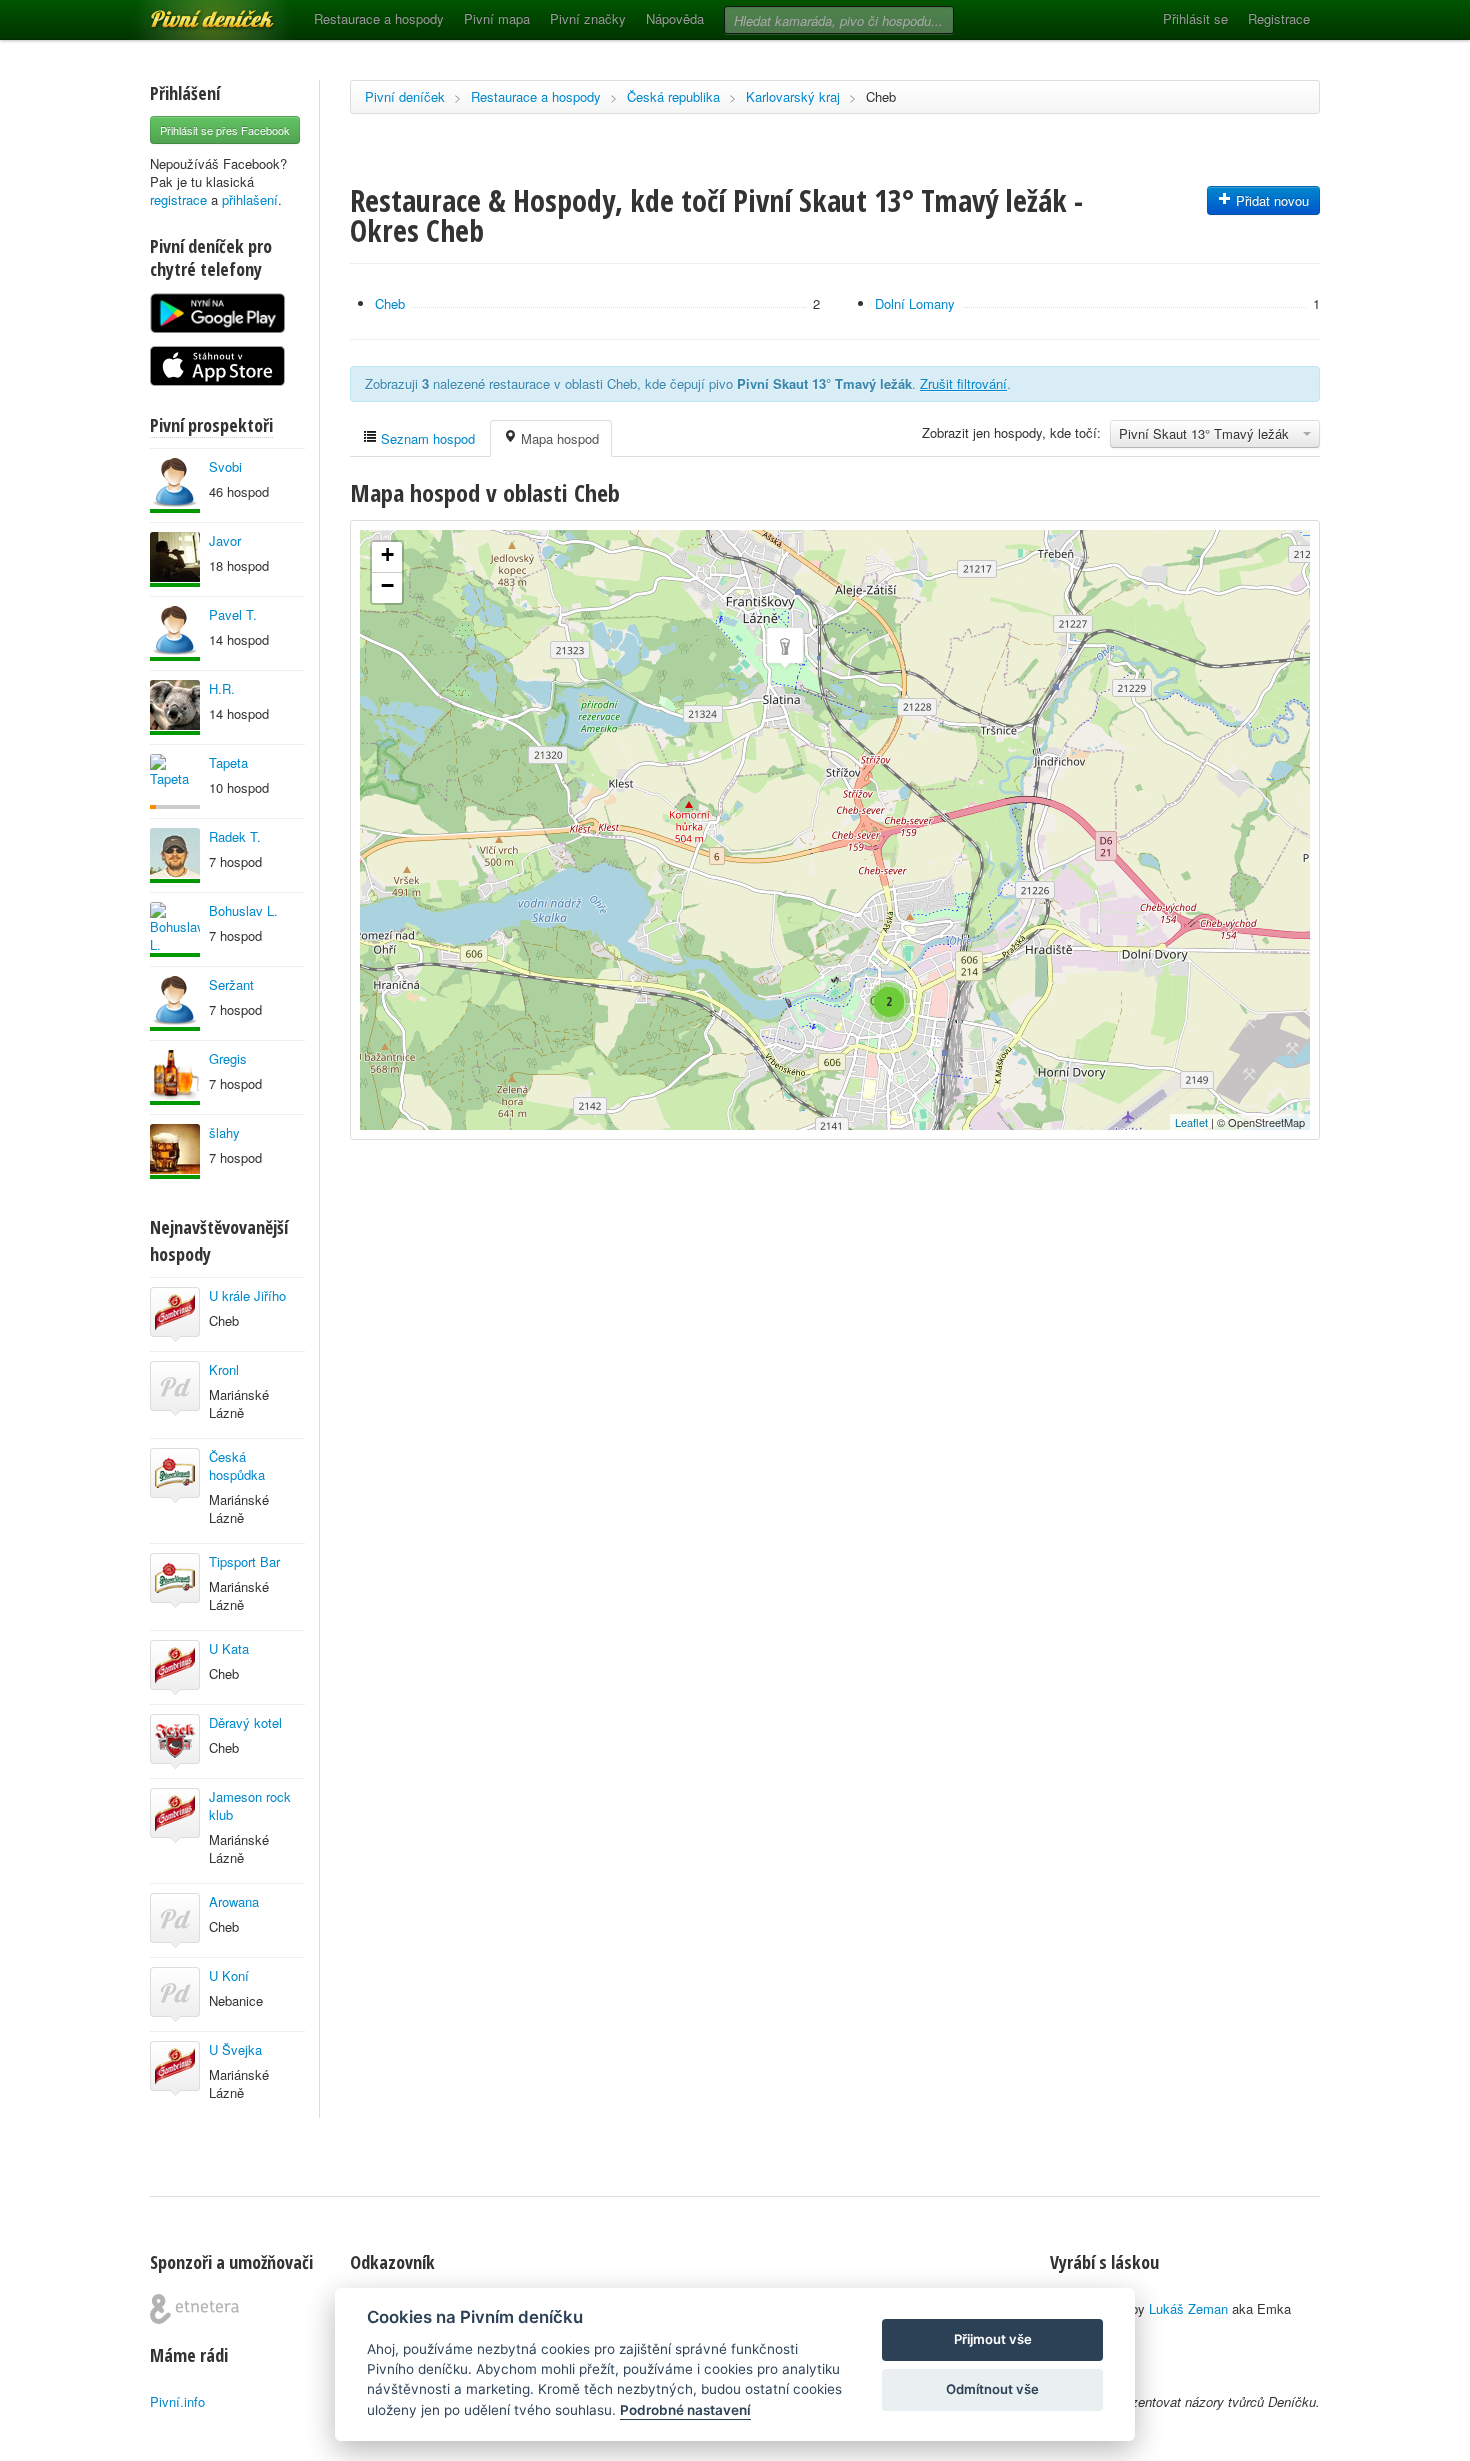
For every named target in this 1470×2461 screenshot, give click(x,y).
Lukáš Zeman (1188, 2308)
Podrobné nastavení (685, 2410)
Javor (225, 540)
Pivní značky (588, 18)
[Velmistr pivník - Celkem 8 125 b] (175, 485)
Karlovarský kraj (793, 96)
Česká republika (673, 96)
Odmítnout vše (992, 2389)
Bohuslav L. (243, 910)
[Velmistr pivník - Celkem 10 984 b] (175, 707)
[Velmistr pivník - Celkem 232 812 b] (175, 1077)
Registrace (1279, 18)
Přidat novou (1270, 200)
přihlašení (250, 199)
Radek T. (235, 836)
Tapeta (228, 762)
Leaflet (1191, 1122)
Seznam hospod (426, 438)
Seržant (231, 984)
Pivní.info (177, 2401)
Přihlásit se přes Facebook (225, 130)
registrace (178, 199)
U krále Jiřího (247, 1295)
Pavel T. (233, 614)
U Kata (229, 1648)
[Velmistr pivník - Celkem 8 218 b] (175, 1151)
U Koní (229, 1975)
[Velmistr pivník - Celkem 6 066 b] (175, 633)
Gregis (228, 1058)
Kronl (224, 1369)
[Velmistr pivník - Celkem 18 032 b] (175, 559)
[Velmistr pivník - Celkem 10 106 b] (175, 1003)
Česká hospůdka (237, 1465)
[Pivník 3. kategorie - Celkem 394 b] (175, 781)
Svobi (225, 466)
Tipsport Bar (244, 1561)
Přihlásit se (1195, 18)
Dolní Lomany (915, 303)
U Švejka (235, 2049)
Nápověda (675, 18)
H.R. (222, 688)
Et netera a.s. (194, 2309)
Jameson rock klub (250, 1805)
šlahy (224, 1132)
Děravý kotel (245, 1722)
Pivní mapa (497, 18)
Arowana (234, 1901)
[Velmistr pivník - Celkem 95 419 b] (175, 929)
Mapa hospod (558, 438)
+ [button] (387, 554)
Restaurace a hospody (379, 18)
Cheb (881, 96)
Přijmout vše (993, 2339)
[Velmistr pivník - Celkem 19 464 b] (175, 855)
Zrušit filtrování (963, 383)
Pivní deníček (190, 12)
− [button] (387, 585)
